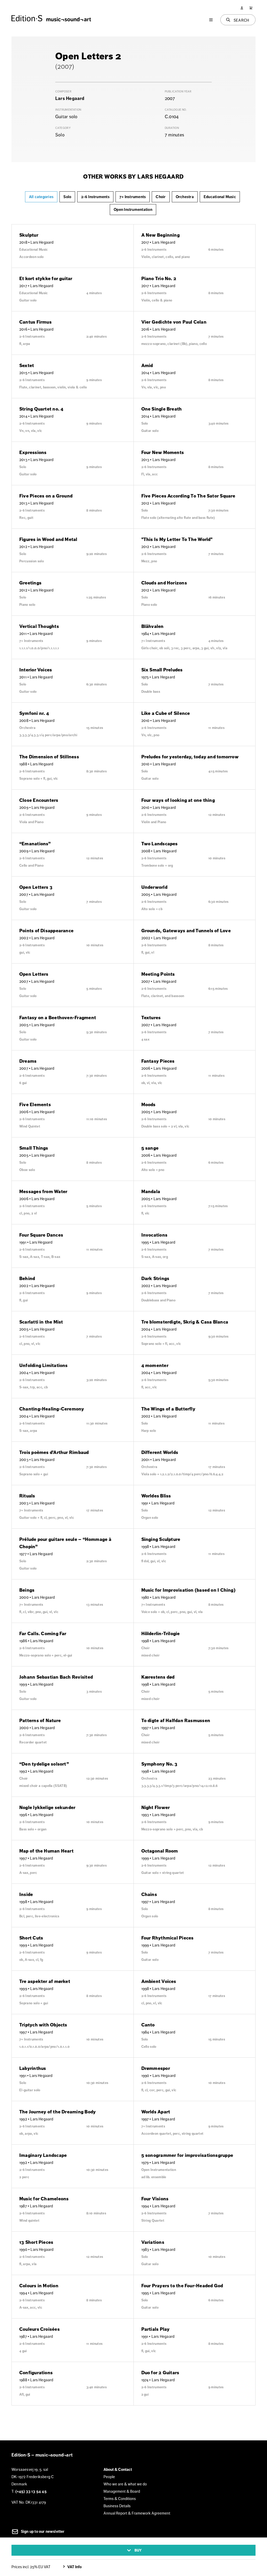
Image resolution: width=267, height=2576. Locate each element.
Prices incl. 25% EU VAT (31, 2567)
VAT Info (74, 2567)
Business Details (117, 2506)
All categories (41, 197)
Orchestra (185, 197)
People (109, 2477)
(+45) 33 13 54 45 (31, 2491)
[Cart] (251, 8)
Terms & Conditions (120, 2499)
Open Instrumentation (133, 210)
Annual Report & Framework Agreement (137, 2513)
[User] (242, 8)
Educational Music (220, 197)
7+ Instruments (133, 197)
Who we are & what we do (125, 2484)
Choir (161, 197)
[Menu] (211, 20)
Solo (67, 197)
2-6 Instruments (95, 197)
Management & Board (122, 2491)
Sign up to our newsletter (42, 2531)
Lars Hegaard (70, 98)
